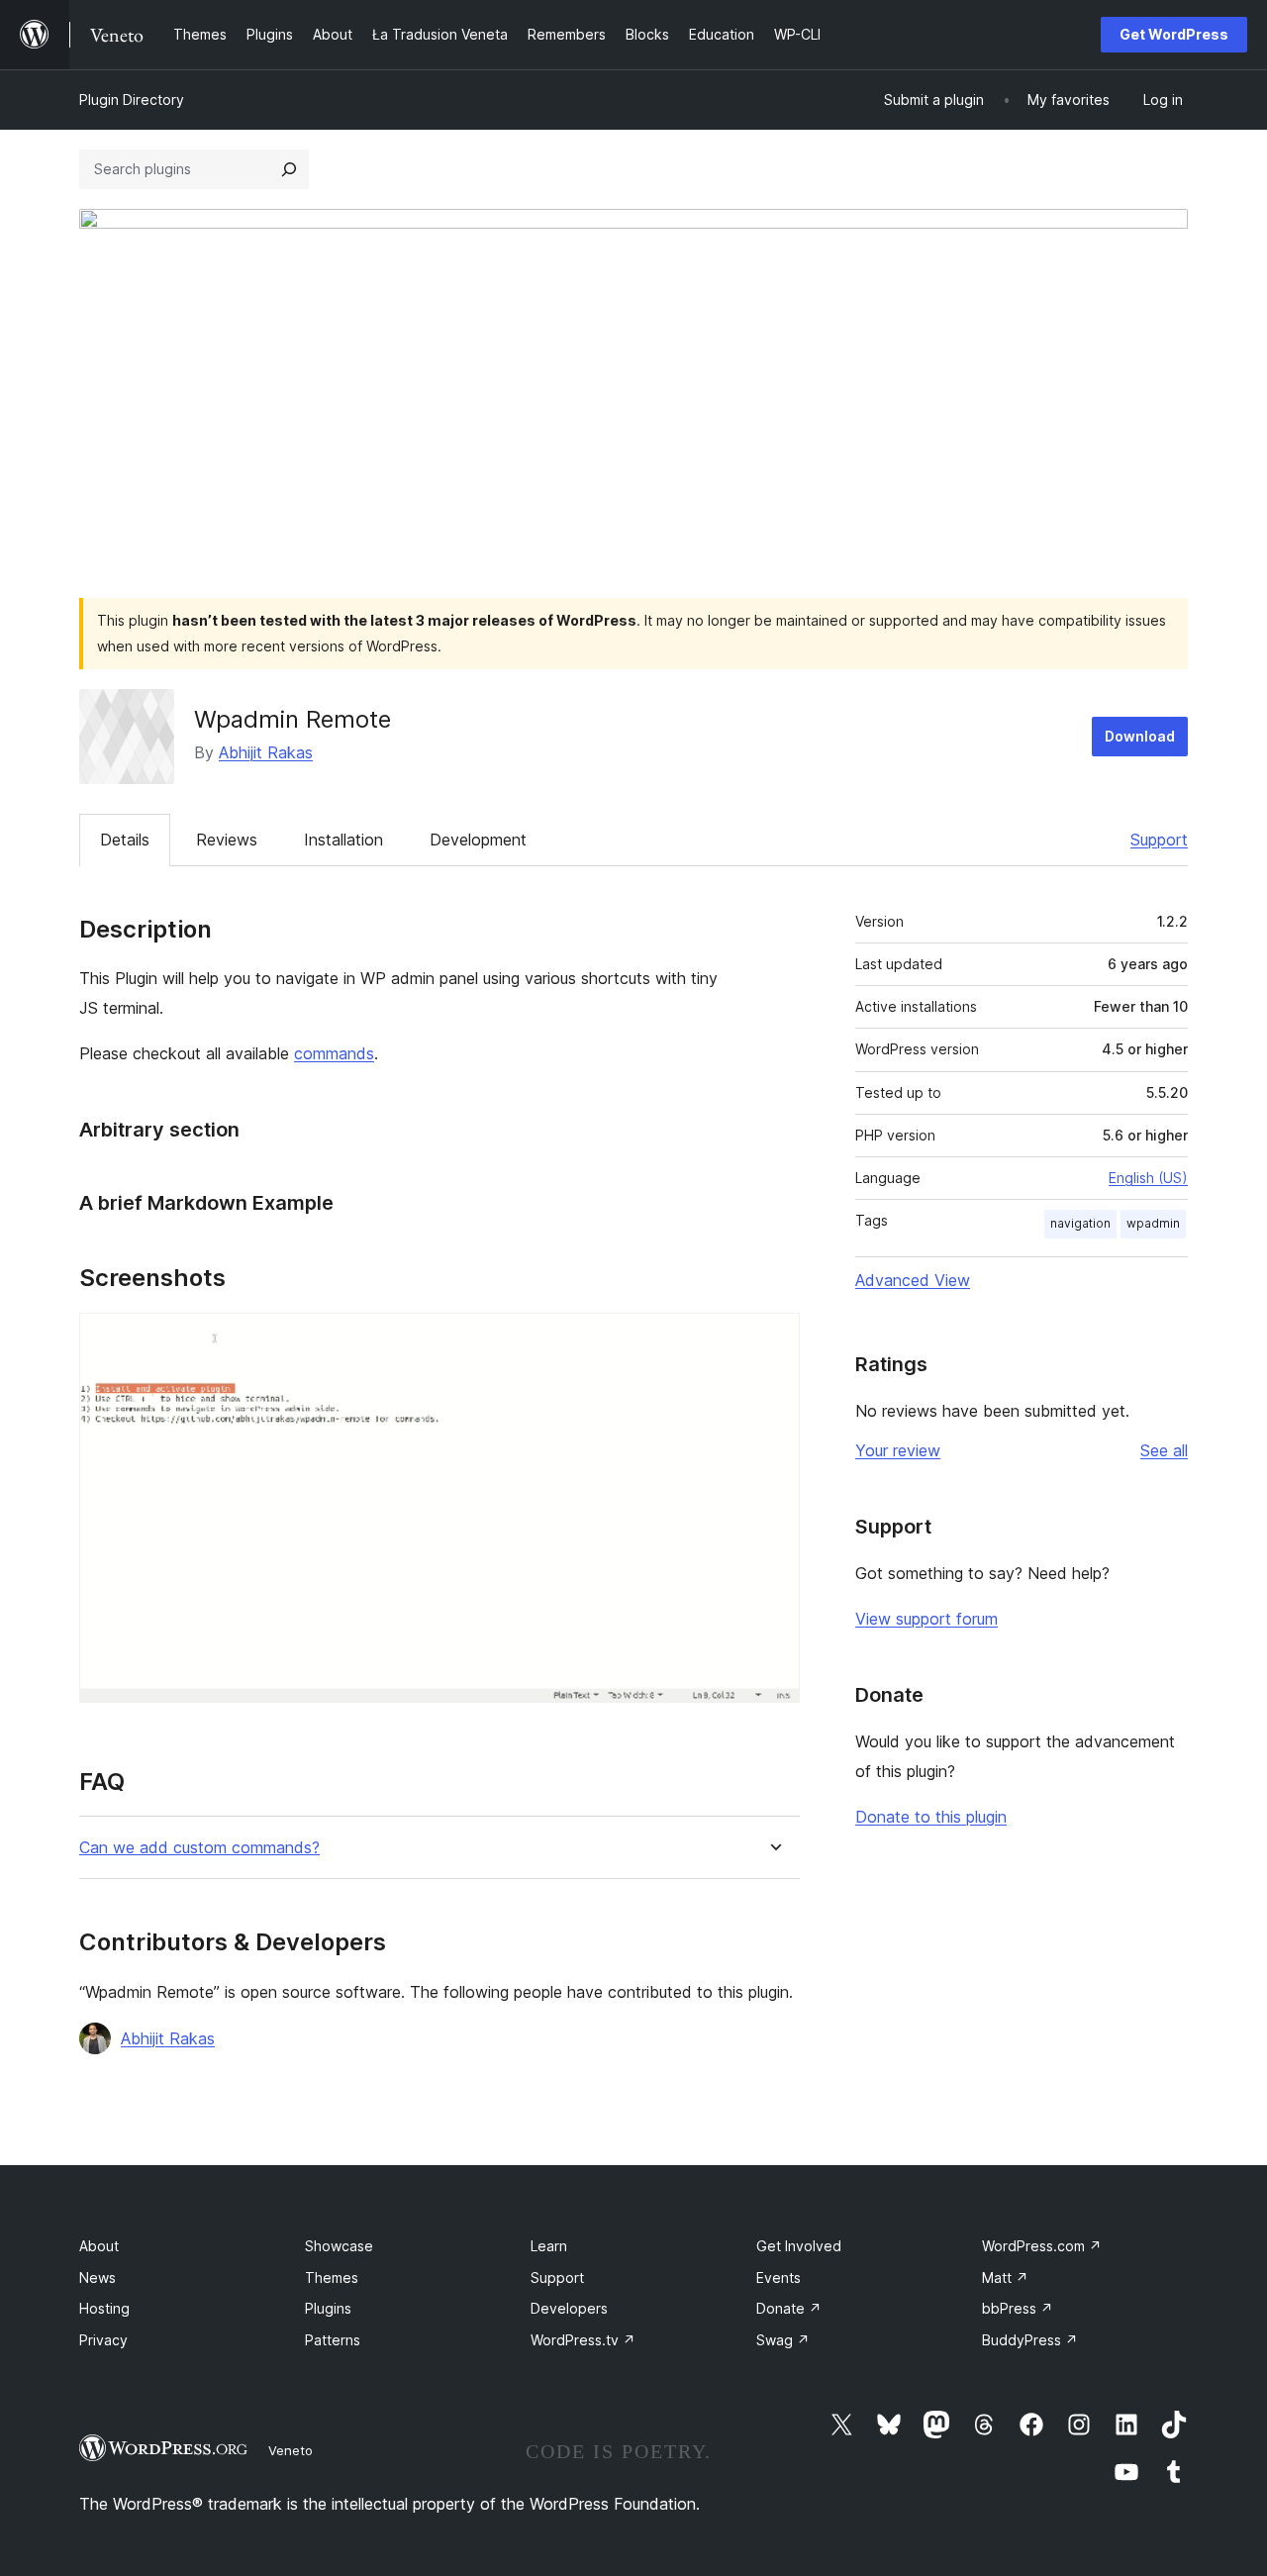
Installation (343, 840)
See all (1164, 1450)
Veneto (291, 2450)
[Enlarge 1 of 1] (773, 1339)
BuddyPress (1030, 2340)
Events (779, 2278)
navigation (1080, 1223)
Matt (1005, 2278)
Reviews (227, 840)
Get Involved (799, 2246)
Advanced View (913, 1280)
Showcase (339, 2246)
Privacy (103, 2340)
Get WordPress (1174, 34)
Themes (332, 2278)
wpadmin (1153, 1223)
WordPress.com (1042, 2246)
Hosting (104, 2308)
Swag (783, 2340)
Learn (549, 2246)
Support (1159, 840)
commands (334, 1053)
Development (478, 840)
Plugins (328, 2308)
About (99, 2246)
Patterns (333, 2340)
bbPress (1018, 2308)
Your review (898, 1450)
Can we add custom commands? (199, 1848)
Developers (569, 2308)
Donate (789, 2308)
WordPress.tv (583, 2340)
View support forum (926, 1619)
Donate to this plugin (931, 1817)
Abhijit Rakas (266, 752)
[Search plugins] (289, 169)
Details (125, 840)
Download (1140, 736)
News (97, 2278)
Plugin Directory (132, 99)
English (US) (1148, 1178)
